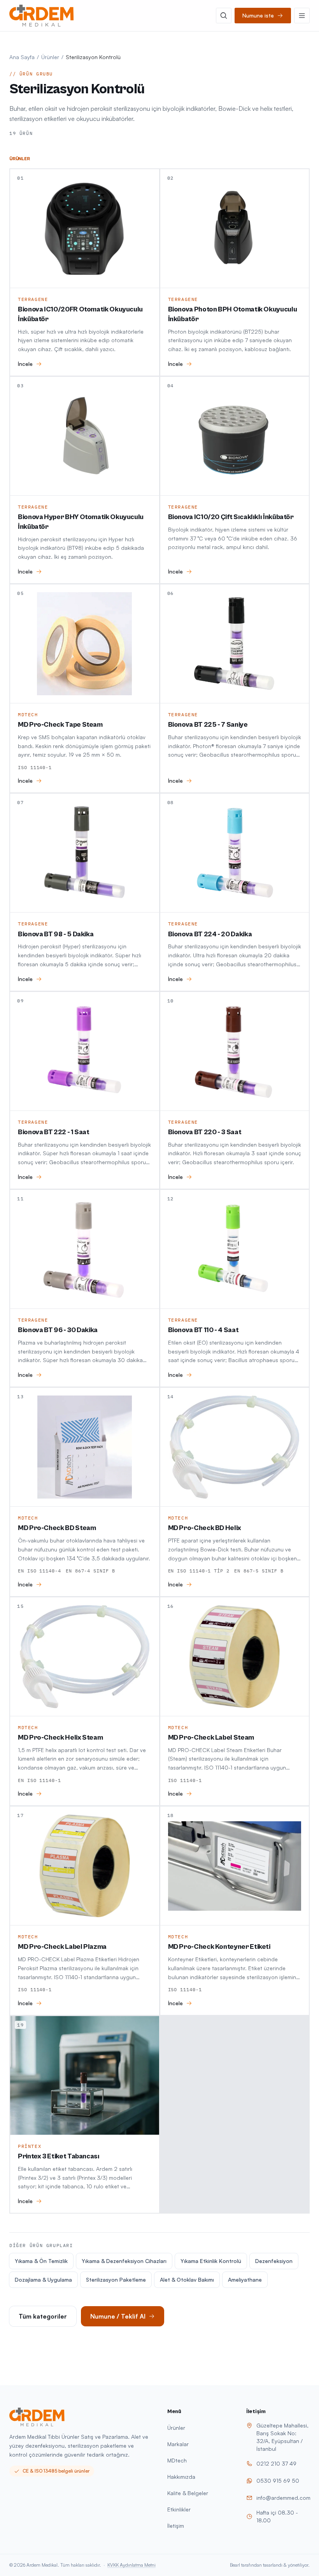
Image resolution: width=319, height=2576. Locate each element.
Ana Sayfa (22, 57)
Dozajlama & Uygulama (43, 2280)
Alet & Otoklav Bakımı (187, 2280)
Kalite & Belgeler (188, 2493)
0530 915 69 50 (278, 2481)
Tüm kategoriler (43, 2316)
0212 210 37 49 (276, 2463)
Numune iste (258, 15)
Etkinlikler (179, 2509)
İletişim (176, 2526)
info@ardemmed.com (283, 2498)
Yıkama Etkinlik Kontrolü (211, 2261)
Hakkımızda (181, 2477)
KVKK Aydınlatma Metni (131, 2565)
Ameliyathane (245, 2280)
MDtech (177, 2460)
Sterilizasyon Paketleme (116, 2280)
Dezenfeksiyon (274, 2261)
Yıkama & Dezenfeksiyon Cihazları (124, 2261)
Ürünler (50, 57)
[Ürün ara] (224, 16)
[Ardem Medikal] (41, 16)
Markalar (178, 2444)
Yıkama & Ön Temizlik (41, 2261)
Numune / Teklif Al (118, 2316)
